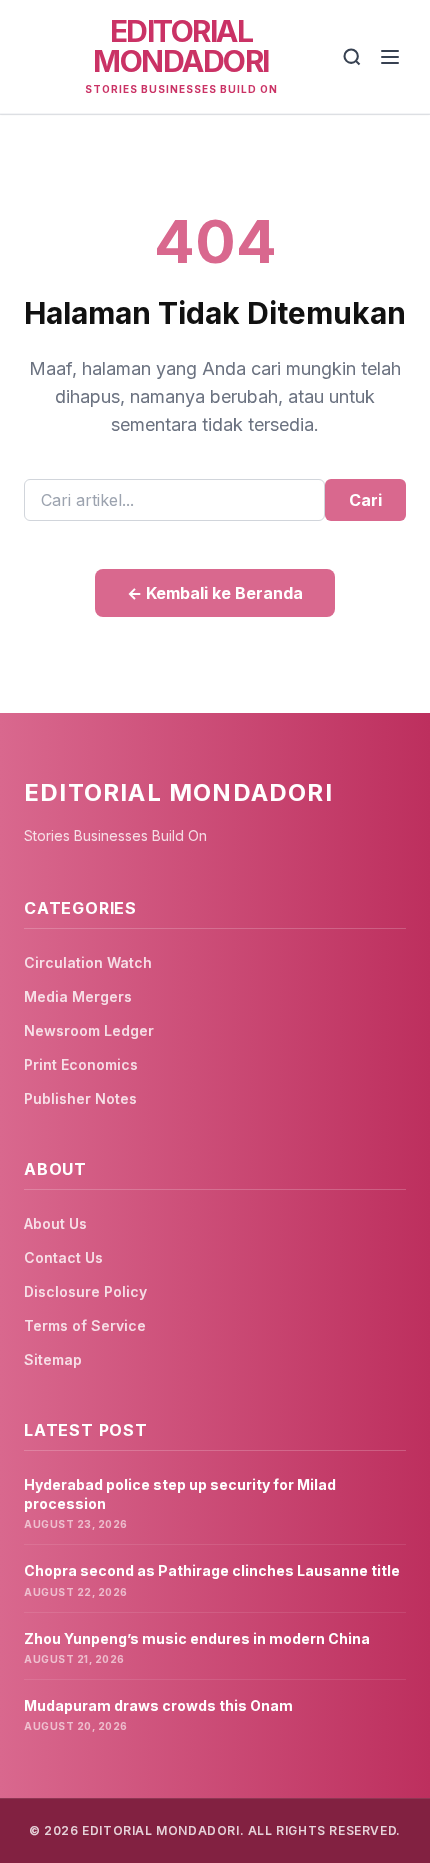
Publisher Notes (80, 1098)
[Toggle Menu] (390, 57)
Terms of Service (85, 1325)
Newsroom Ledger (89, 1030)
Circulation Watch (88, 962)
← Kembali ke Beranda (215, 593)
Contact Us (63, 1257)
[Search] (352, 57)
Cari (365, 500)
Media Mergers (78, 996)
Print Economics (81, 1064)
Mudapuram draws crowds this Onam (158, 1705)
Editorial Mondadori (181, 46)
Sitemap (53, 1359)
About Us (55, 1223)
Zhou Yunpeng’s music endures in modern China (197, 1638)
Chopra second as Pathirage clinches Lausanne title (212, 1570)
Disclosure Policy (85, 1291)
